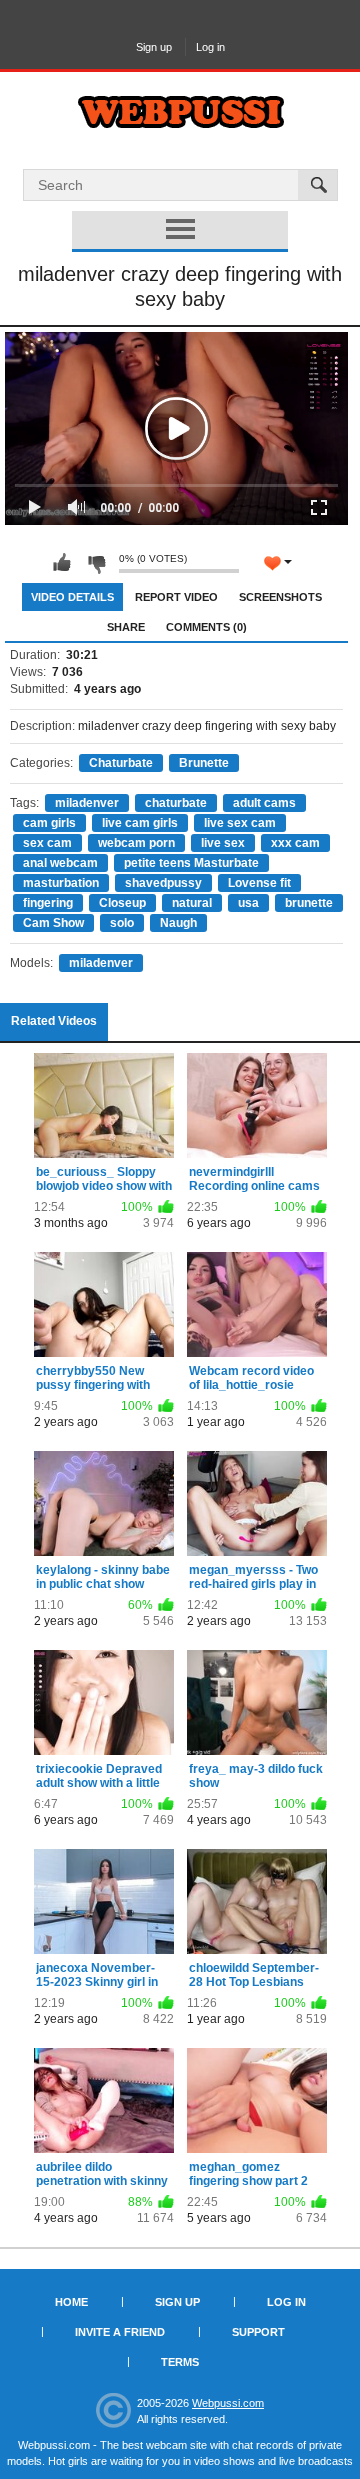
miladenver (87, 803)
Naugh (178, 923)
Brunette (204, 763)
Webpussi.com (228, 2403)
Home (71, 2302)
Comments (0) (206, 627)
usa (248, 903)
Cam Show (53, 923)
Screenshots (280, 597)
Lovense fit (259, 883)
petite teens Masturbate (191, 863)
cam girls (49, 823)
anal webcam (60, 863)
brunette (309, 903)
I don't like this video (96, 563)
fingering (48, 903)
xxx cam (295, 843)
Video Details (72, 597)
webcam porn (136, 843)
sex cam (47, 843)
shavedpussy (163, 883)
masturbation (61, 883)
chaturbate (176, 803)
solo (122, 923)
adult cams (264, 803)
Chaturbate (121, 763)
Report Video (176, 597)
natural (192, 903)
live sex (223, 843)
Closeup (122, 903)
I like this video (62, 563)
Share (126, 627)
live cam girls (140, 823)
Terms (180, 2362)
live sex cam (240, 823)
